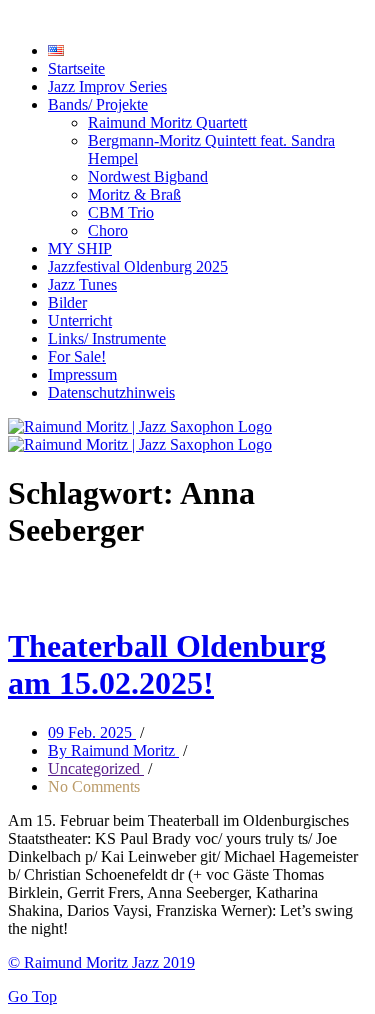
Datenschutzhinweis (111, 392)
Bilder (67, 302)
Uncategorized (96, 768)
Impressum (82, 374)
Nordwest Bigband (148, 176)
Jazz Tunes (82, 284)
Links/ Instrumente (107, 338)
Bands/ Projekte (98, 104)
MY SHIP (80, 248)
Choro (108, 230)
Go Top (32, 996)
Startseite (76, 68)
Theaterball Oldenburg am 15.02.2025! (167, 664)
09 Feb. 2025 (92, 732)
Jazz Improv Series (107, 86)
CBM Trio (121, 212)
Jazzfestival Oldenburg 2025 (138, 266)
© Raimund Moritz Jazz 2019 (101, 962)
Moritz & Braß (134, 194)
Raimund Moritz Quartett (167, 122)
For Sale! (77, 356)
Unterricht (80, 320)
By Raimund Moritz (113, 750)
